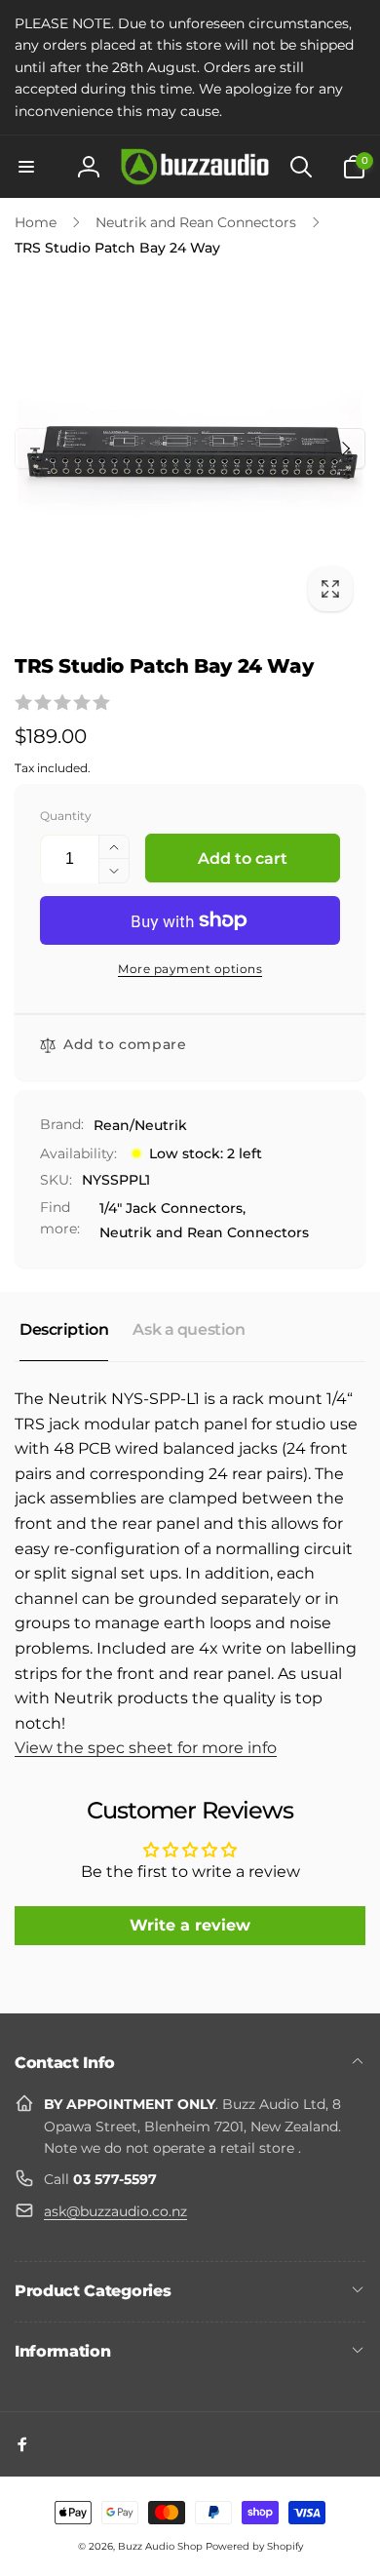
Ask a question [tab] (189, 1329)
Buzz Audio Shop (160, 2546)
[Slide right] (345, 449)
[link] (190, 67)
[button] (26, 167)
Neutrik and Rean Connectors (204, 1232)
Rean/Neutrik (140, 1125)
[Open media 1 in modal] (190, 449)
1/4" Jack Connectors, (172, 1208)
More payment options (190, 969)
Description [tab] (64, 1329)
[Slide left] (35, 449)
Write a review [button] (190, 1925)
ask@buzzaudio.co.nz (115, 2211)
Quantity (66, 816)
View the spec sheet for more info (146, 1748)
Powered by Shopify (254, 2546)
